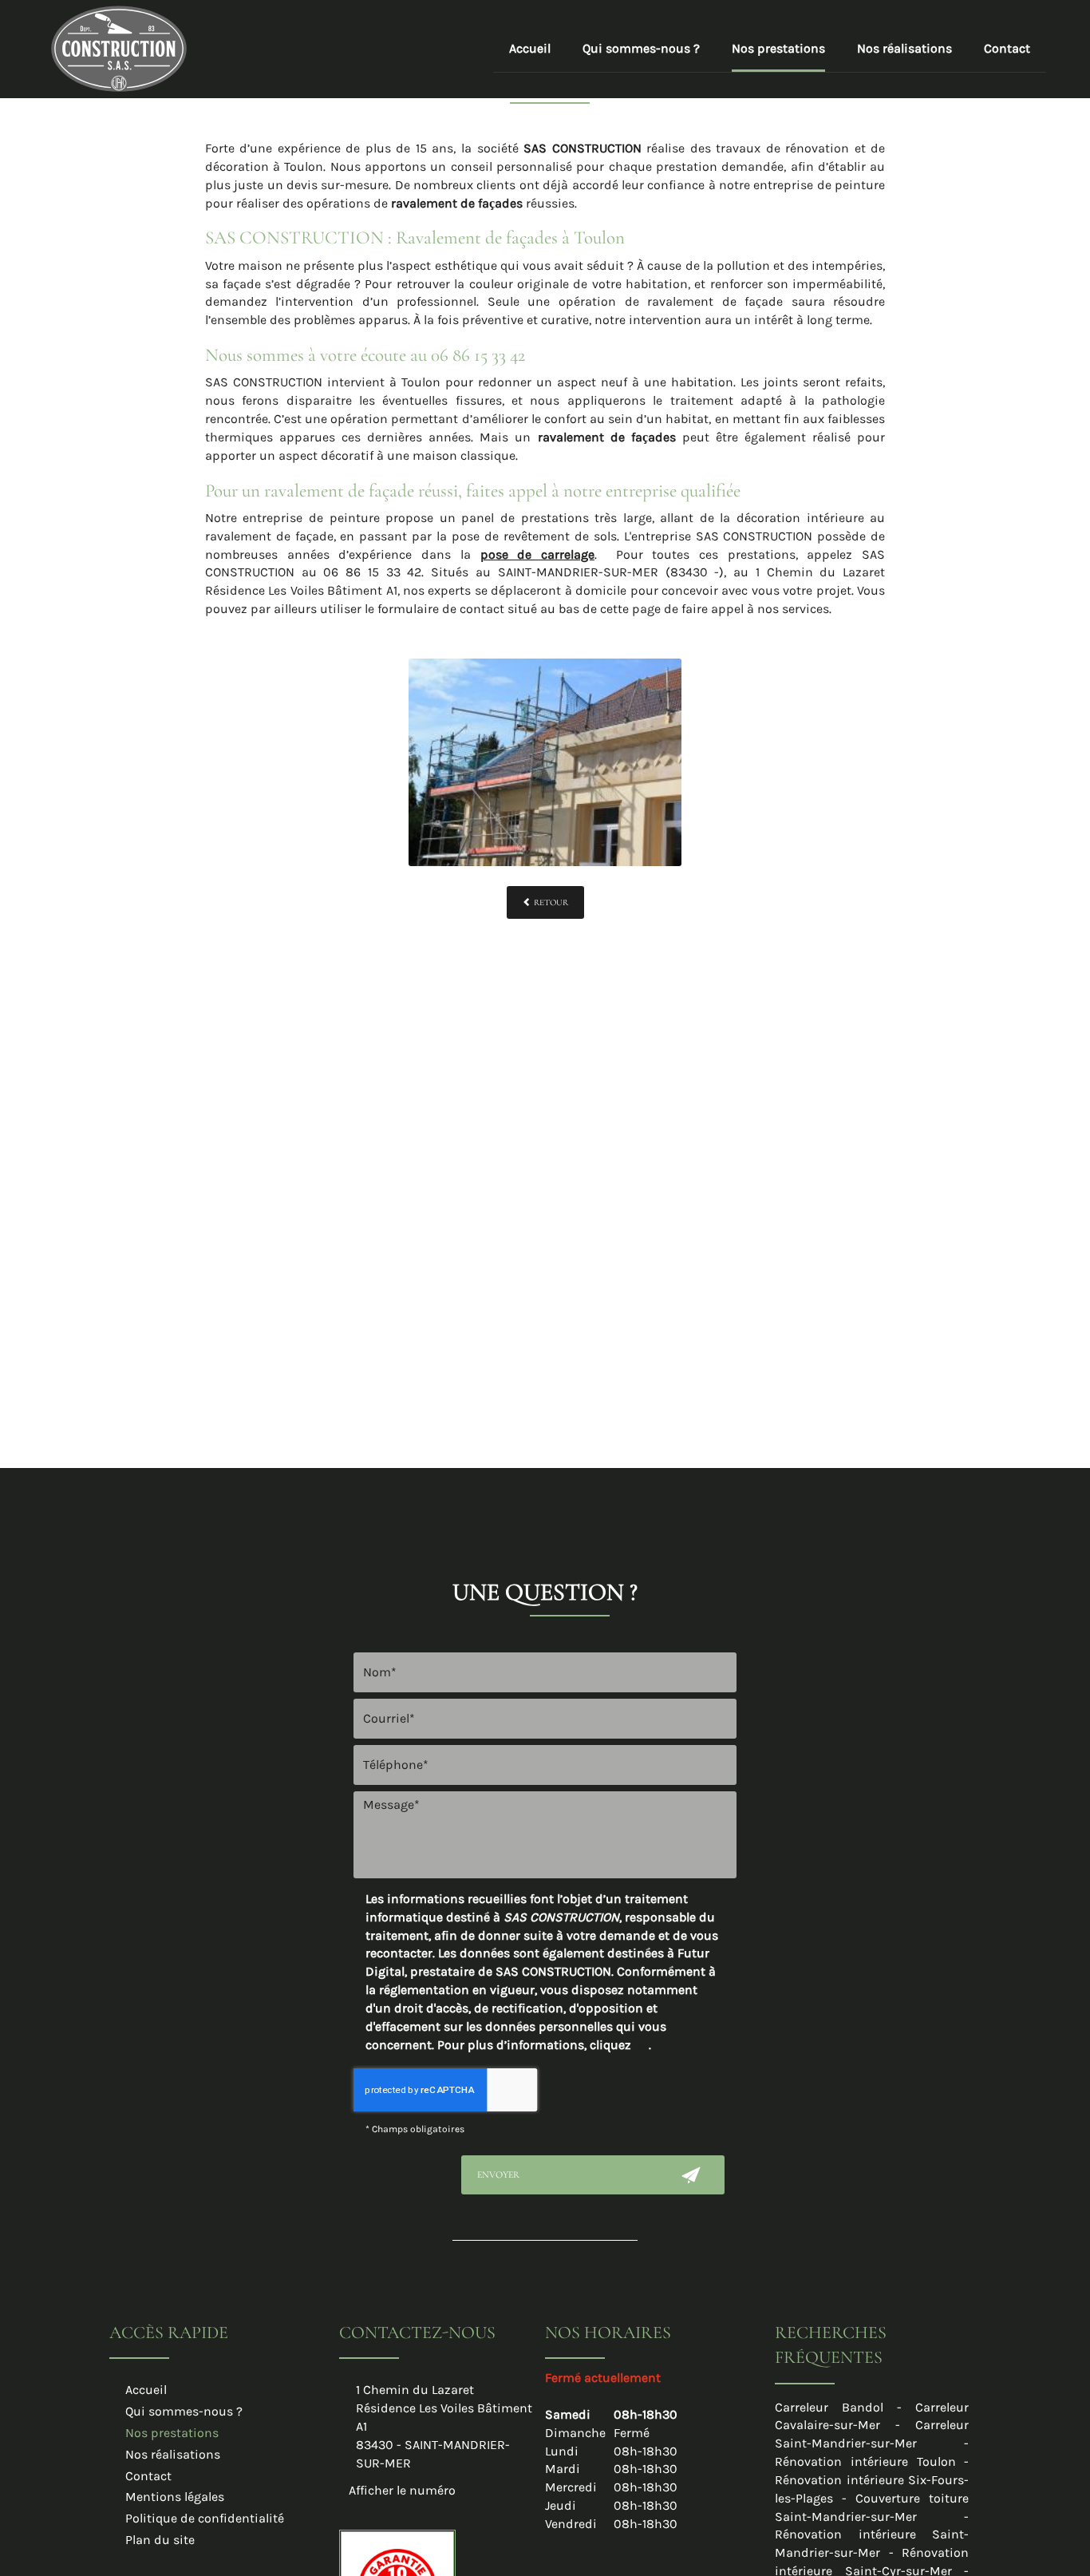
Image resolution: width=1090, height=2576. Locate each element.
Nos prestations (778, 48)
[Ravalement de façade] (545, 762)
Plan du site (160, 2540)
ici (642, 2045)
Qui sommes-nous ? (641, 48)
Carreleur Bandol (829, 2407)
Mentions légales (175, 2497)
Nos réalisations (904, 48)
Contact (1007, 48)
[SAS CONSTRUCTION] (119, 47)
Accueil (530, 48)
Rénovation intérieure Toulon (865, 2461)
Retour (550, 902)
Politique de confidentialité (205, 2518)
